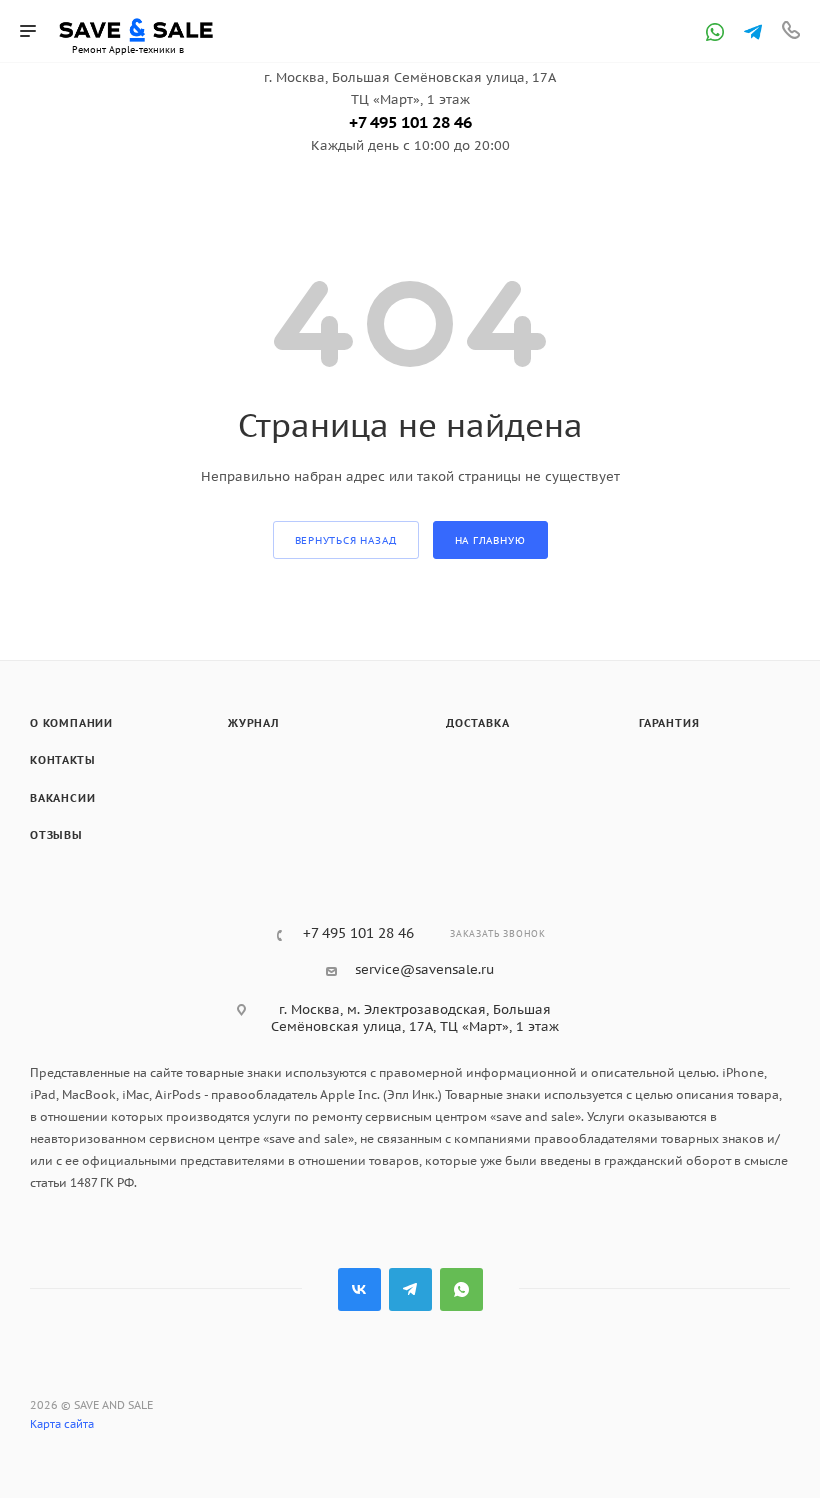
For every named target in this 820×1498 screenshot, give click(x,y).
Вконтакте (359, 1289)
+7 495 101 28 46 (410, 122)
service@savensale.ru (424, 969)
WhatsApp (461, 1289)
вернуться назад (346, 540)
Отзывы (56, 835)
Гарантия (669, 723)
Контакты (62, 760)
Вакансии (62, 798)
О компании (71, 723)
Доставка (477, 723)
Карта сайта (62, 1424)
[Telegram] (753, 32)
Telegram (410, 1289)
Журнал (253, 723)
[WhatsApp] (715, 32)
